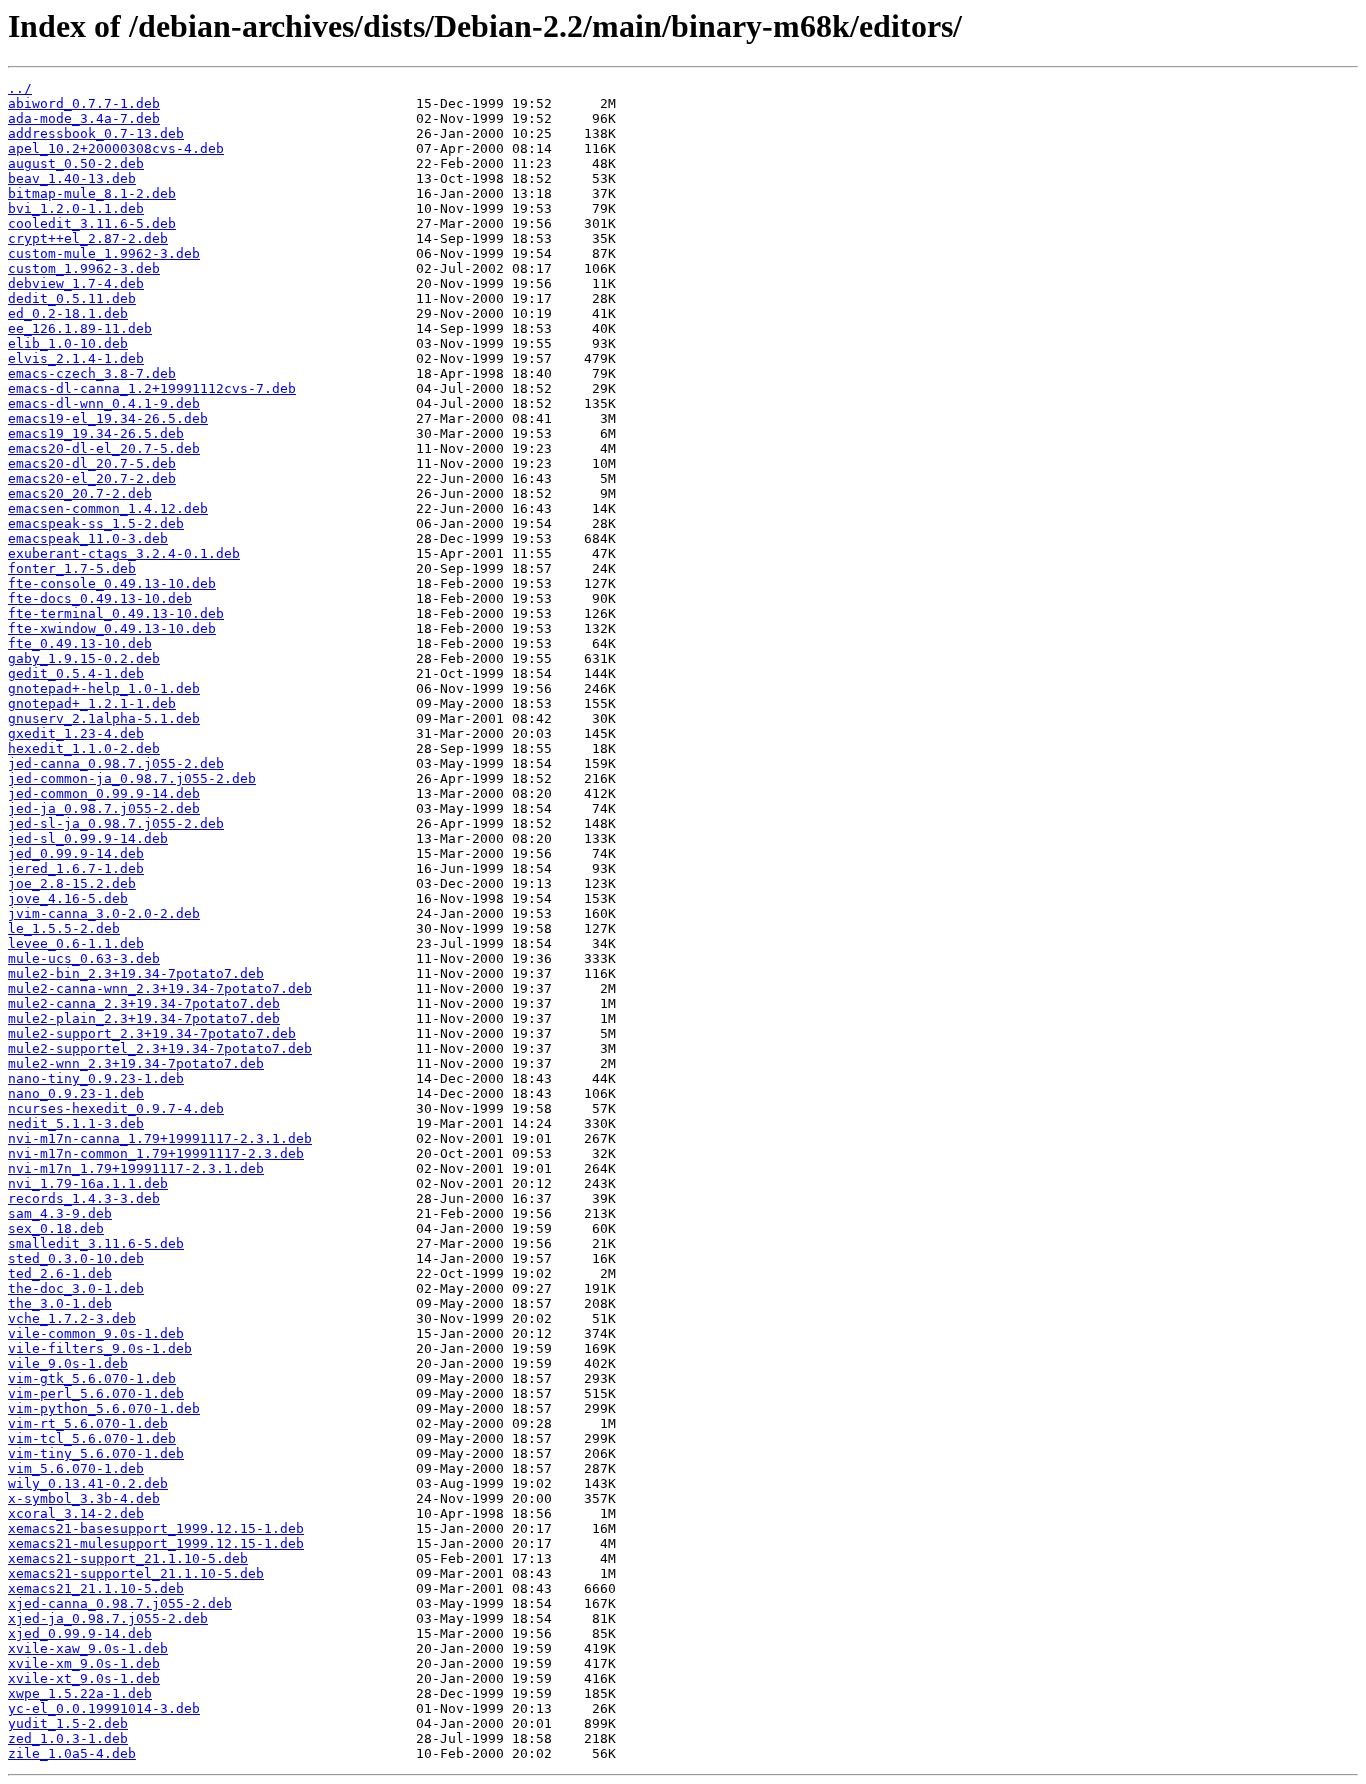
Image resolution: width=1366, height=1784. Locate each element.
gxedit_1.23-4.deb (76, 733)
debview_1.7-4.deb (76, 283)
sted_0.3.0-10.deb (76, 1258)
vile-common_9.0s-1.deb (96, 1333)
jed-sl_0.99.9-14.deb (88, 838)
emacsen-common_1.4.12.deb (108, 508)
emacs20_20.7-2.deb (80, 493)
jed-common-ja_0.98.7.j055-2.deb (132, 778)
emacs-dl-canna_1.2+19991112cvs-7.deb (152, 388)
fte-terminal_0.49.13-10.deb (116, 613)
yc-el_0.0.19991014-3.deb (104, 1708)
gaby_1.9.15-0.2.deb (84, 658)
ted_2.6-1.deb (60, 1273)
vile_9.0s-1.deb (68, 1363)
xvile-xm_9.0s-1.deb (84, 1663)
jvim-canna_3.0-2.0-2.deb (104, 913)
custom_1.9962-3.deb (84, 268)
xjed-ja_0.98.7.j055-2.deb (108, 1618)
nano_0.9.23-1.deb (76, 1093)
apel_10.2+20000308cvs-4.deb (116, 148)
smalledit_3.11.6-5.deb (96, 1243)
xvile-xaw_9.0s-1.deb (88, 1648)
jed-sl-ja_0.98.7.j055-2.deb (116, 823)
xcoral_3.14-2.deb (76, 1513)
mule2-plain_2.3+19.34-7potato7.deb (144, 1018)
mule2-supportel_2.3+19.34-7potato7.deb (160, 1048)
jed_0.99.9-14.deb (76, 853)
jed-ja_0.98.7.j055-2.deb (104, 808)
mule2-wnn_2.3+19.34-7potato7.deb (136, 1063)
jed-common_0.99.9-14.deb (104, 793)
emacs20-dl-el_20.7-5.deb (104, 448)
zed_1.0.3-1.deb (68, 1738)
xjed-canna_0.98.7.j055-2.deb (120, 1603)
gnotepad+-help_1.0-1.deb (104, 688)
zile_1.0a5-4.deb (72, 1753)
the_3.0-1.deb (60, 1303)
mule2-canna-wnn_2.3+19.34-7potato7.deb (160, 988)
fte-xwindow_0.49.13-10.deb (112, 628)
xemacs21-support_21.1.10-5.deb (128, 1558)
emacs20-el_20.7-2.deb (92, 478)
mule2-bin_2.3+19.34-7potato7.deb (136, 973)
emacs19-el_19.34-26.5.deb (108, 418)
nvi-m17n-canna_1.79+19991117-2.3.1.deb (160, 1138)
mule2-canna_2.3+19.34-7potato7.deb (144, 1003)
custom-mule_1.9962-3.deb (104, 253)
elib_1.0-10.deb (68, 343)
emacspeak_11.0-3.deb (88, 538)
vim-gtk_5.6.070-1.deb (92, 1378)
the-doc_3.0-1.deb (76, 1288)
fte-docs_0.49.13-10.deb (100, 598)
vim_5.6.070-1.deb (76, 1468)
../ (20, 88)
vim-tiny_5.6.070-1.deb (96, 1453)
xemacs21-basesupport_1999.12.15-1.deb (156, 1528)
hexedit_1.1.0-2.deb (84, 748)
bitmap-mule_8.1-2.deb (92, 193)
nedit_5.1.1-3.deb (76, 1123)
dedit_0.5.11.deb (72, 298)
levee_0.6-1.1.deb (76, 943)
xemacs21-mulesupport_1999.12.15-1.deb (156, 1543)
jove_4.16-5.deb (68, 898)
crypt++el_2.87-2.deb (88, 238)
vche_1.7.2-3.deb (72, 1318)
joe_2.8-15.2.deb (72, 883)
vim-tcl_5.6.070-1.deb (92, 1438)
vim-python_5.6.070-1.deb (104, 1408)
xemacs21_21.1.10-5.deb (96, 1588)
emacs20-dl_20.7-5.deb (92, 463)
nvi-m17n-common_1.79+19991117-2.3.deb (156, 1153)
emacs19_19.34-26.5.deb (96, 433)
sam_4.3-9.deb (60, 1213)
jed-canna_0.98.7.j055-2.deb (116, 763)
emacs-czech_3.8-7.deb (92, 373)
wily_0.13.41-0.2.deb (88, 1483)
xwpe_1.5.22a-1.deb (80, 1693)
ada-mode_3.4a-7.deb (84, 118)
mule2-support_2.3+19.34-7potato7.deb (152, 1033)
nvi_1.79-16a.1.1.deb (88, 1183)
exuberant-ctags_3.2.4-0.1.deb (124, 553)
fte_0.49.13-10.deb (80, 643)
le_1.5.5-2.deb (64, 928)
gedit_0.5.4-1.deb (76, 673)
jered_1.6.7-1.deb (76, 868)
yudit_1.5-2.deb (68, 1723)
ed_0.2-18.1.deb (68, 313)
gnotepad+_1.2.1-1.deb (92, 703)
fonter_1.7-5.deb (72, 568)
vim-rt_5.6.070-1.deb (88, 1423)
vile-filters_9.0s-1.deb (100, 1348)
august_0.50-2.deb (76, 163)
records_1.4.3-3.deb (84, 1198)
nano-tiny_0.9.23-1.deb (96, 1078)
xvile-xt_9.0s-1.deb (84, 1678)
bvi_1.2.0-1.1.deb (76, 208)
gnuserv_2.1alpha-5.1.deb (104, 718)
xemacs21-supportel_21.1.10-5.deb (136, 1573)
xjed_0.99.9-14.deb (80, 1633)
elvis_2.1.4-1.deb (76, 358)
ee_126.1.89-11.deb (80, 328)
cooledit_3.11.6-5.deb (92, 223)
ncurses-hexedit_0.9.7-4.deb (116, 1108)
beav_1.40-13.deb (72, 178)
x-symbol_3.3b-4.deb (84, 1498)
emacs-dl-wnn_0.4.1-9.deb (104, 403)
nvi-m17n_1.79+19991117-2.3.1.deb (136, 1168)
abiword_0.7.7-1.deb (84, 103)
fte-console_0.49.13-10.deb (112, 583)
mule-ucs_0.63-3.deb (84, 958)
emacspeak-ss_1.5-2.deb (96, 523)
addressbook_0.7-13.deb (96, 133)
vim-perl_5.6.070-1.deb (96, 1393)
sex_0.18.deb (56, 1228)
